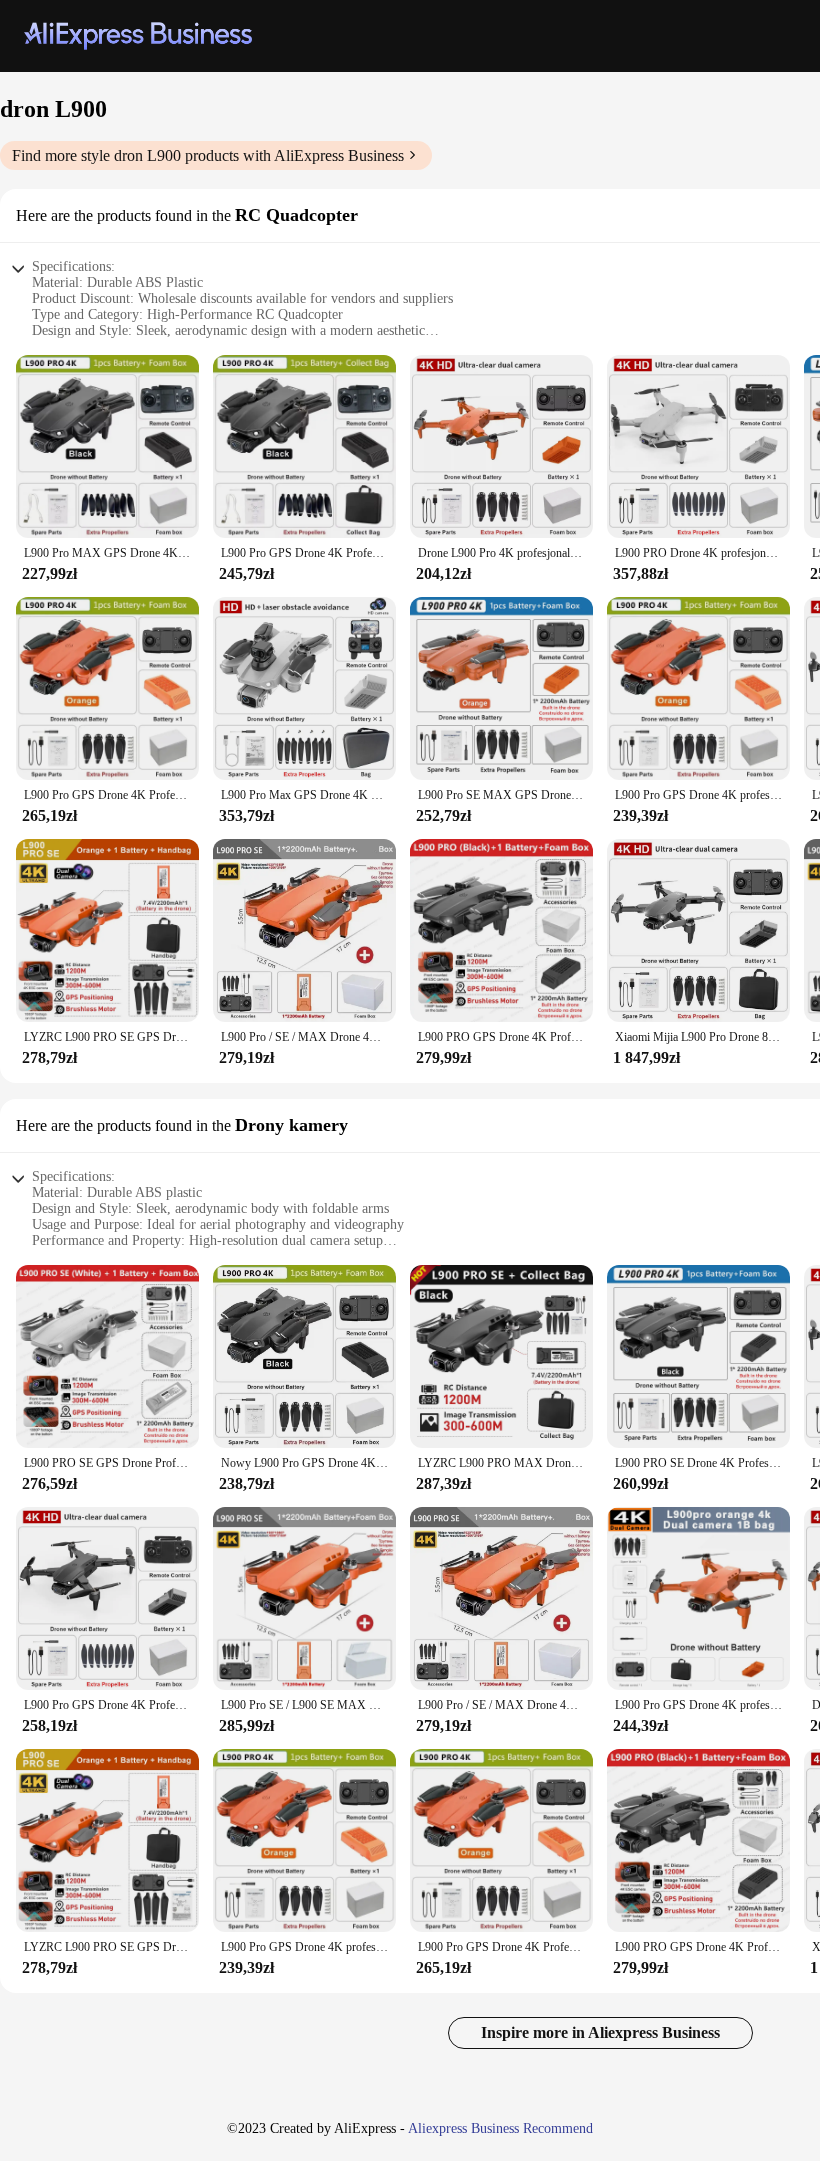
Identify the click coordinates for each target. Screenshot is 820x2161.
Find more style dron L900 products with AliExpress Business (208, 155)
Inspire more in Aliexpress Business (600, 2032)
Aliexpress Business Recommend (500, 2128)
